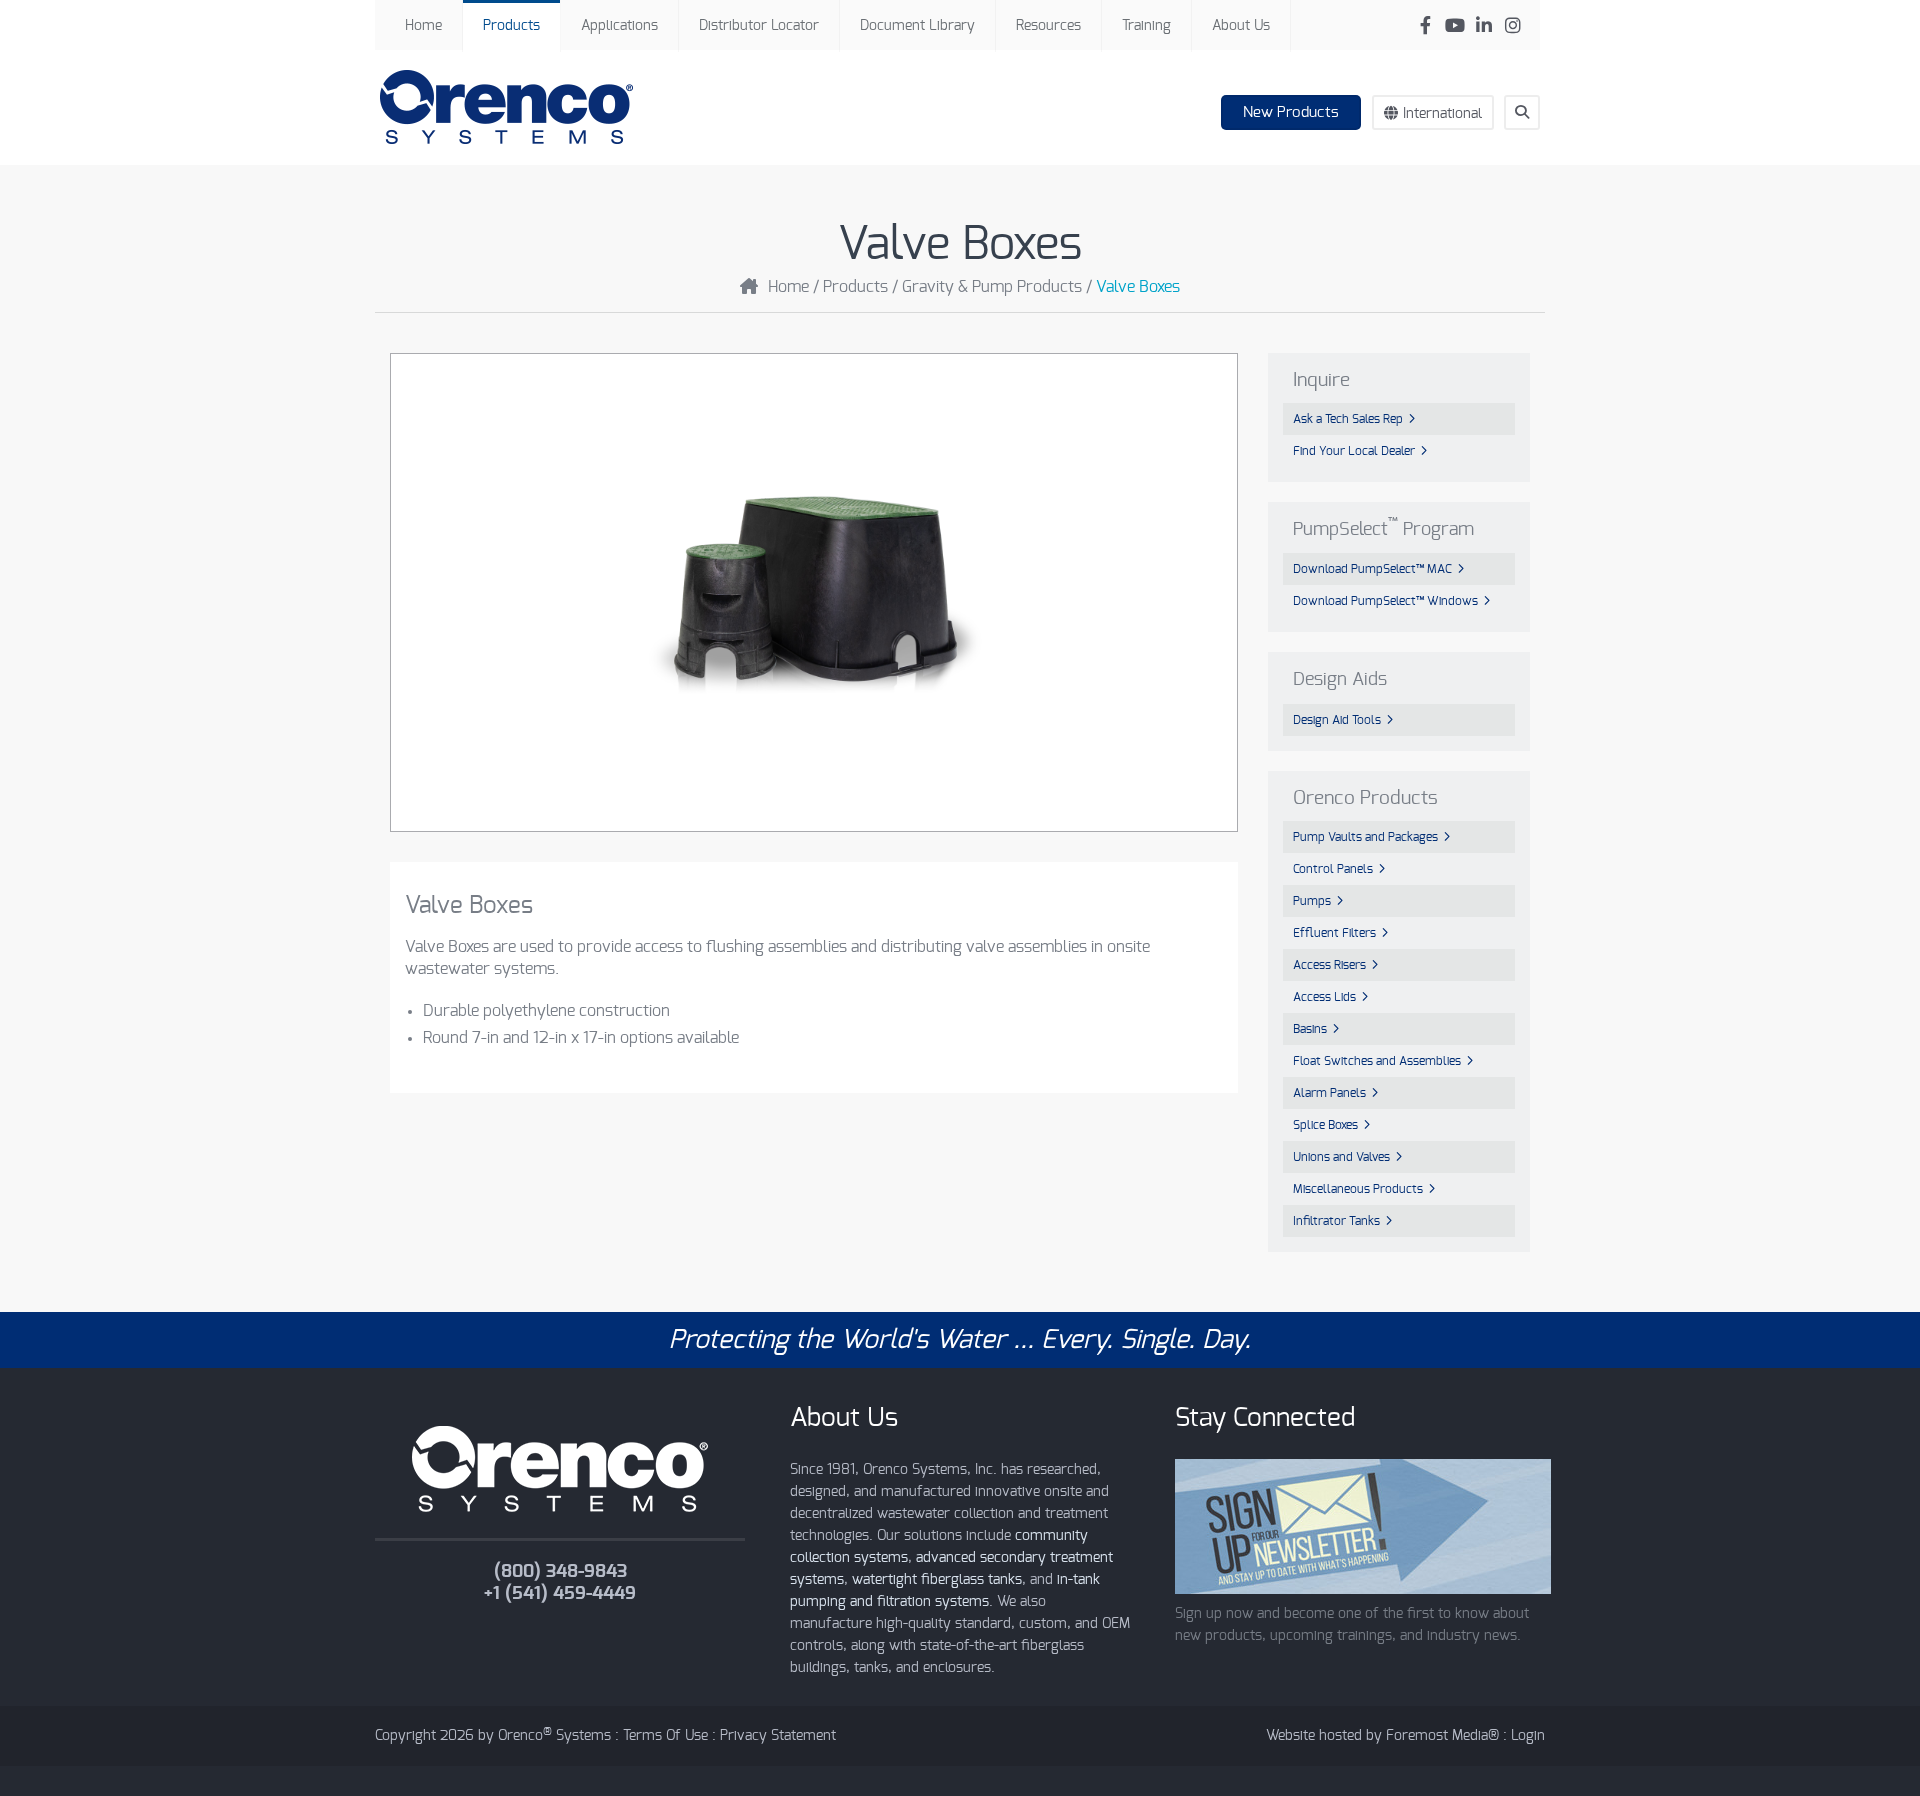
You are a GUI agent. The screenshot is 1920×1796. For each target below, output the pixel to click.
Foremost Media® (1442, 1736)
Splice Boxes (1325, 1125)
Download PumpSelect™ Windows (1385, 601)
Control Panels (1333, 869)
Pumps (1312, 901)
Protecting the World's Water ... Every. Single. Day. (960, 1340)
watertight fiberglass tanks (937, 1580)
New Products (1291, 112)
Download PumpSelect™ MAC (1372, 569)
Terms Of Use (665, 1736)
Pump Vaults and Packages (1365, 837)
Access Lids (1324, 997)
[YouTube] (1454, 25)
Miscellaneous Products (1358, 1189)
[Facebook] (1425, 25)
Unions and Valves (1341, 1157)
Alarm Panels (1329, 1093)
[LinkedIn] (1483, 25)
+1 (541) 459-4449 (560, 1594)
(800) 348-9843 (560, 1572)
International (1442, 114)
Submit (1531, 149)
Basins (1310, 1029)
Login (1528, 1736)
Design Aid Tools (1337, 720)
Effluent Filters (1334, 933)
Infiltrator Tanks (1336, 1221)
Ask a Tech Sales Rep (1348, 419)
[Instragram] (1512, 25)
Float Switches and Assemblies (1377, 1061)
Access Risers (1329, 965)
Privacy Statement (778, 1736)
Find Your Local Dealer (1354, 451)
